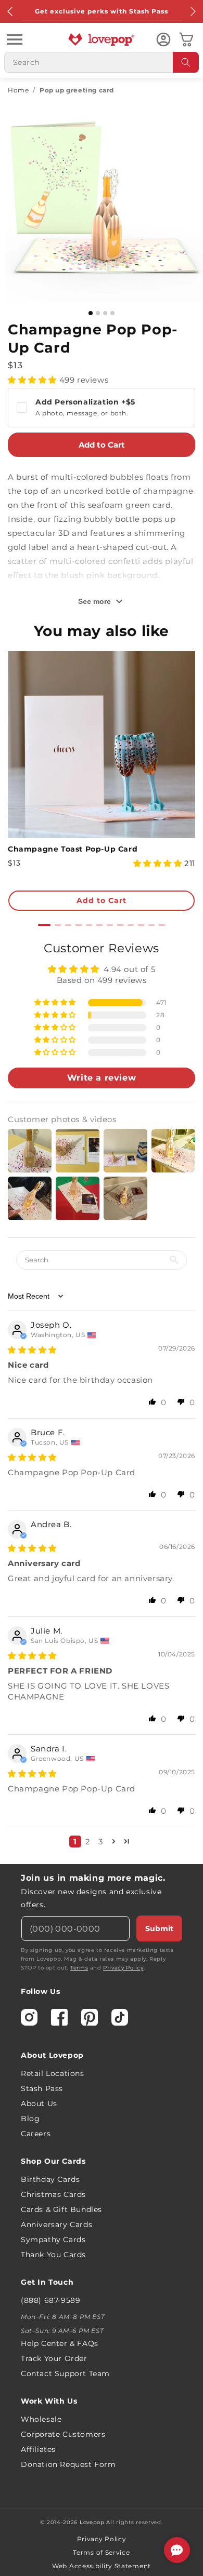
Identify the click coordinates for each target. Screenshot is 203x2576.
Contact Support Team (65, 2373)
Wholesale (41, 2419)
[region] (102, 1398)
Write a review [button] (102, 1078)
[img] (32, 1350)
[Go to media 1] (91, 313)
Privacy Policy (123, 1968)
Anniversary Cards (56, 2224)
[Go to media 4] (112, 313)
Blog (30, 2119)
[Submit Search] (186, 62)
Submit (159, 1928)
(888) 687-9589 (50, 2300)
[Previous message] (10, 11)
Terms (79, 1968)
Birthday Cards (50, 2179)
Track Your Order (54, 2358)
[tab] (44, 925)
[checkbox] (102, 408)
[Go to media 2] (98, 313)
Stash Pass (42, 2088)
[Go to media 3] (105, 313)
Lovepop (92, 2522)
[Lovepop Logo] (102, 39)
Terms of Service (101, 2552)
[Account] (163, 39)
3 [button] (101, 1842)
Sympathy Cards (53, 2240)
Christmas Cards (53, 2194)
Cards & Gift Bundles (61, 2209)
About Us (39, 2103)
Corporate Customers (63, 2434)
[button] (15, 39)
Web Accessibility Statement (102, 2566)
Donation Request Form (68, 2464)
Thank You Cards (53, 2255)
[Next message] (193, 11)
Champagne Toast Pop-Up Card (73, 849)
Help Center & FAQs (60, 2343)
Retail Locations (53, 2073)
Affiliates (38, 2449)
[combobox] (102, 62)
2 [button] (88, 1842)
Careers (36, 2134)
